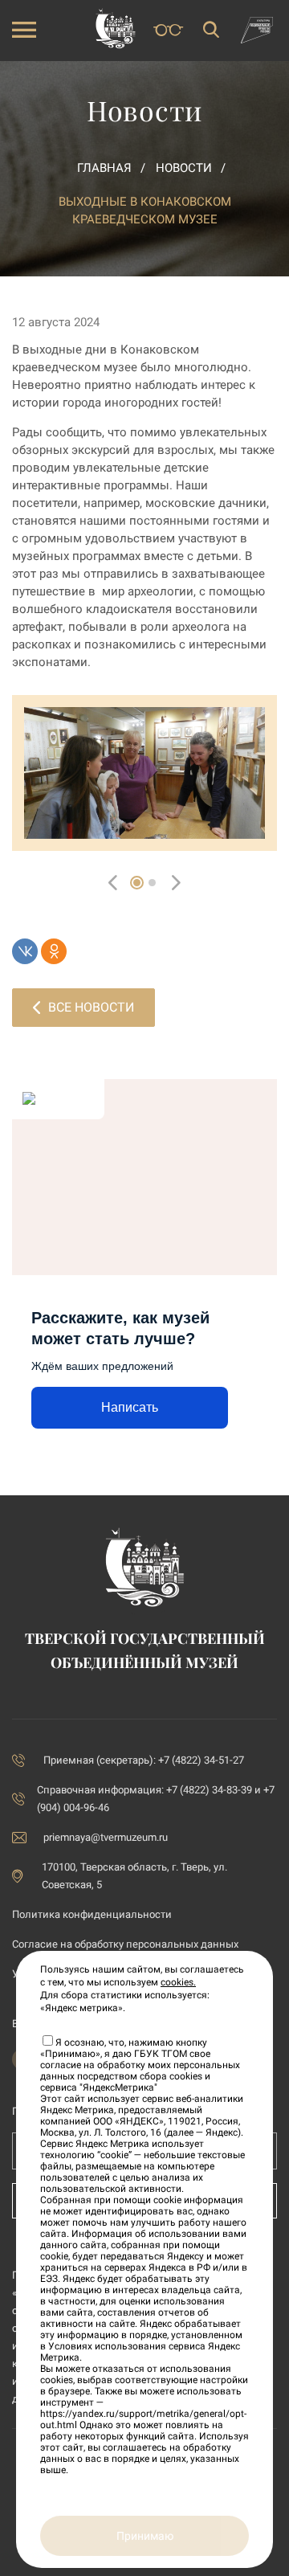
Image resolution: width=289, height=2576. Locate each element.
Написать (130, 1407)
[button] (137, 883)
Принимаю (145, 2536)
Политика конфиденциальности (92, 1914)
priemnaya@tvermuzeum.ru (106, 1837)
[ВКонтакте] (25, 951)
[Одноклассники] (54, 951)
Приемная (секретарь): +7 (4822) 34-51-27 (144, 1760)
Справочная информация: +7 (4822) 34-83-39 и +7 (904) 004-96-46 (156, 1799)
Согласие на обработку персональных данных (125, 1944)
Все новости (91, 1007)
